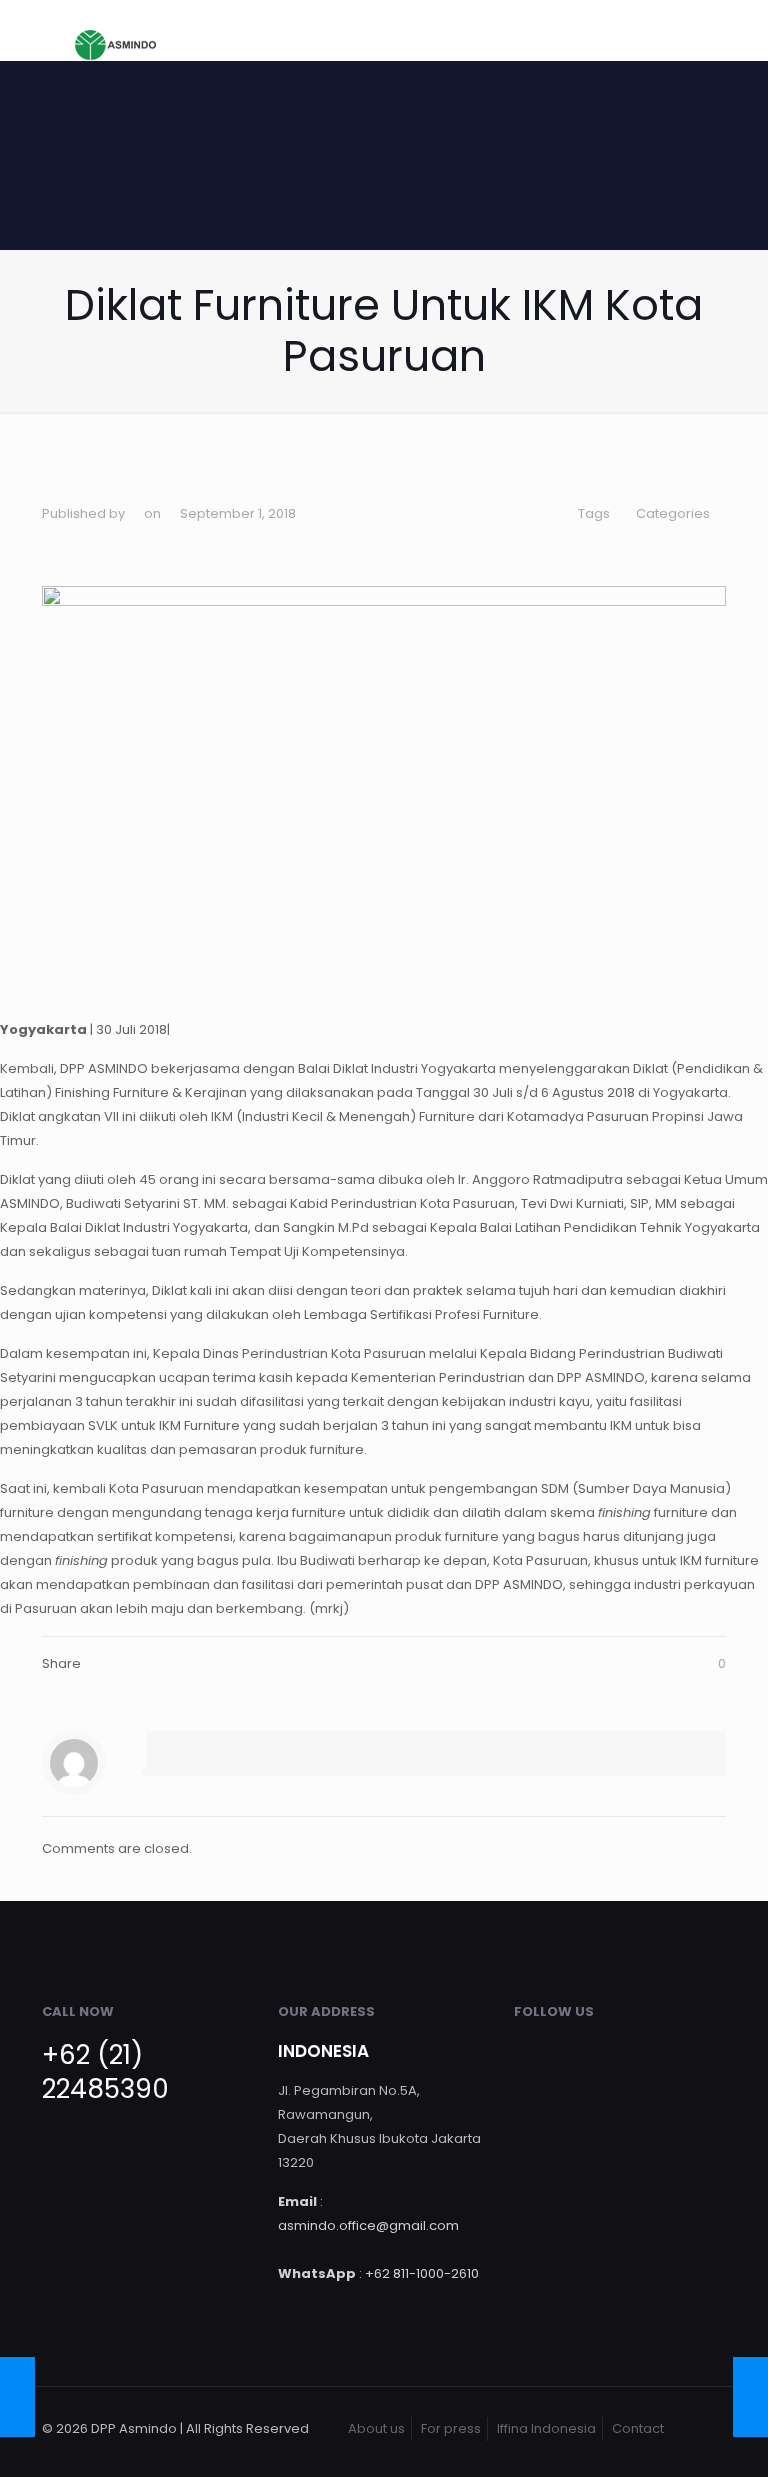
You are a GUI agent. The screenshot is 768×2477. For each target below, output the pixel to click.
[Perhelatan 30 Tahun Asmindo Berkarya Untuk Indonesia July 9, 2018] (17, 2397)
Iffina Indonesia (546, 2428)
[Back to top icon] (705, 2429)
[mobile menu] (694, 30)
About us (376, 2428)
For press (451, 2428)
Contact (638, 2428)
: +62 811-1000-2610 (378, 2273)
